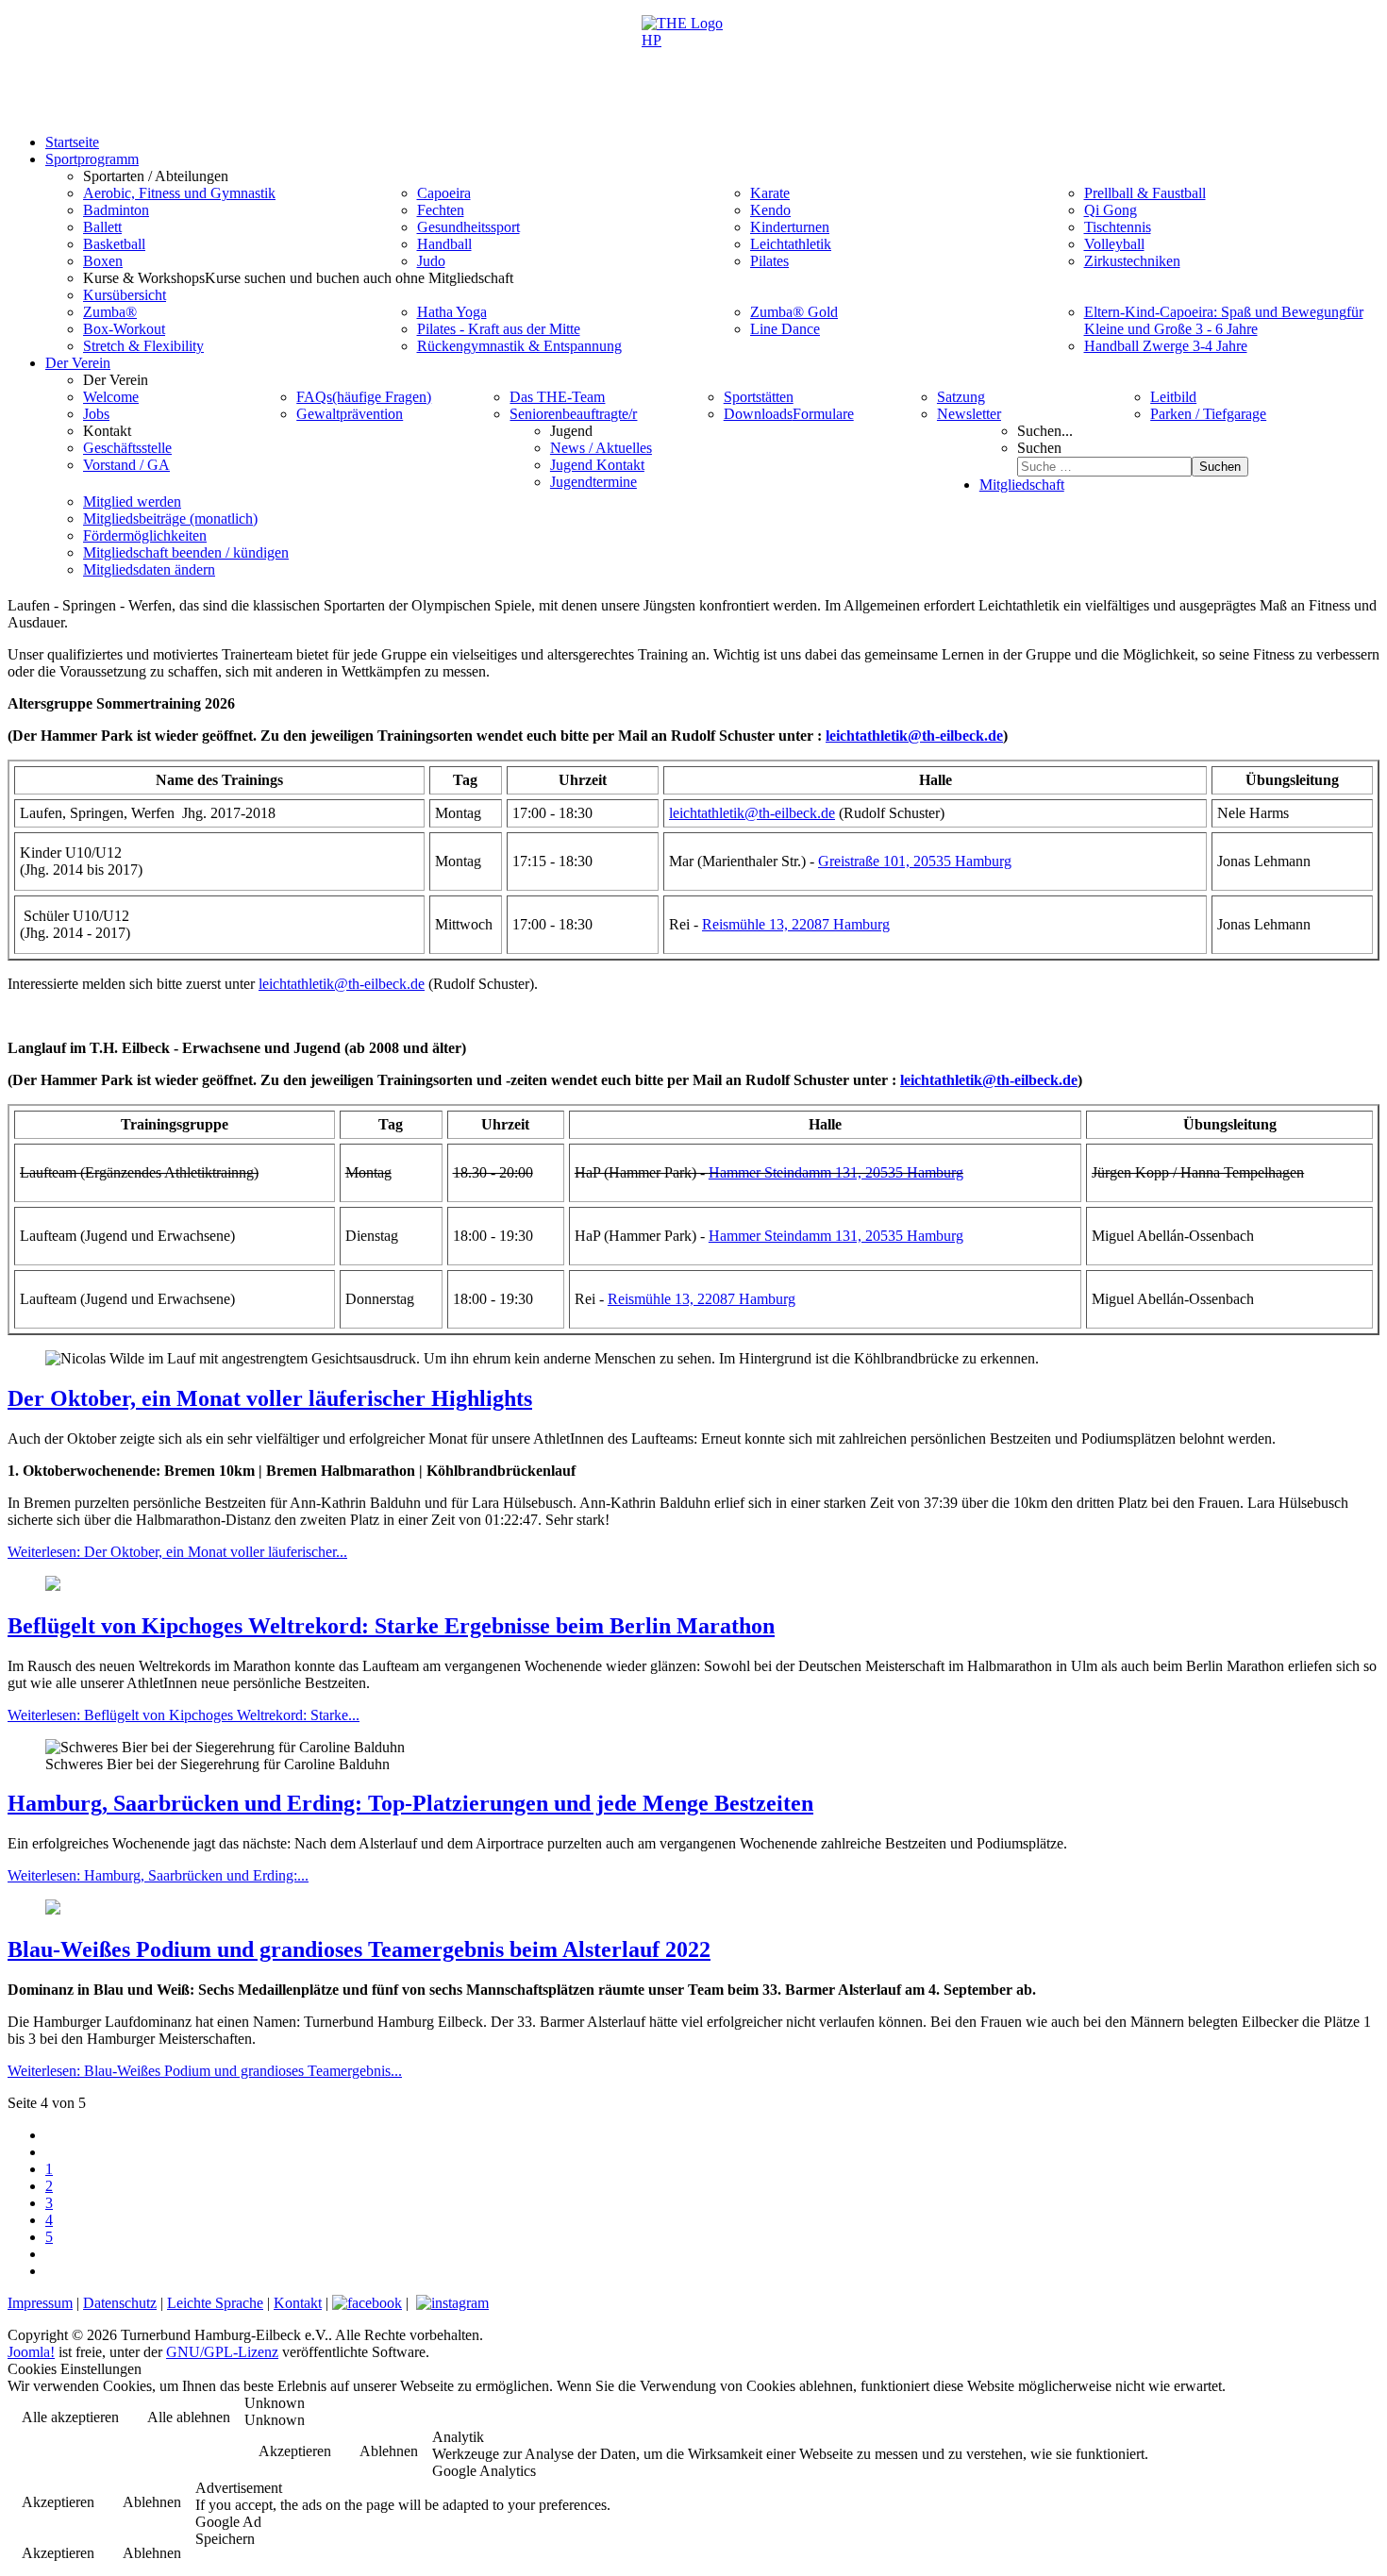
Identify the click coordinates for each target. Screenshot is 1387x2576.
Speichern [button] (225, 2539)
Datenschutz (120, 2303)
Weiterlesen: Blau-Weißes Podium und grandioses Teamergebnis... (205, 2071)
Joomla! (31, 2352)
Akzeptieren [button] (295, 2451)
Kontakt (298, 2303)
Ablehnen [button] (389, 2451)
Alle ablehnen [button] (189, 2417)
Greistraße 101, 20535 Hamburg (915, 861)
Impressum (40, 2303)
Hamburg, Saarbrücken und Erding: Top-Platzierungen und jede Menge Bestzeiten (410, 1803)
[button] (156, 176)
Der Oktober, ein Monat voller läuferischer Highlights (270, 1398)
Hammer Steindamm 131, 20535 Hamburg (836, 1172)
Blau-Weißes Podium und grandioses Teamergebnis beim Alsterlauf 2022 (359, 1949)
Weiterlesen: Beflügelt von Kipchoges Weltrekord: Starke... (184, 1715)
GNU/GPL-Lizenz (222, 2352)
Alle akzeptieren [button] (70, 2417)
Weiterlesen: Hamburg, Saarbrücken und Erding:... (158, 1875)
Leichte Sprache (215, 2303)
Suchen (1039, 448)
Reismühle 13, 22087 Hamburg (796, 924)
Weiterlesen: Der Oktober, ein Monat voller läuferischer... (177, 1552)
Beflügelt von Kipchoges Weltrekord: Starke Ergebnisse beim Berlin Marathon (391, 1626)
